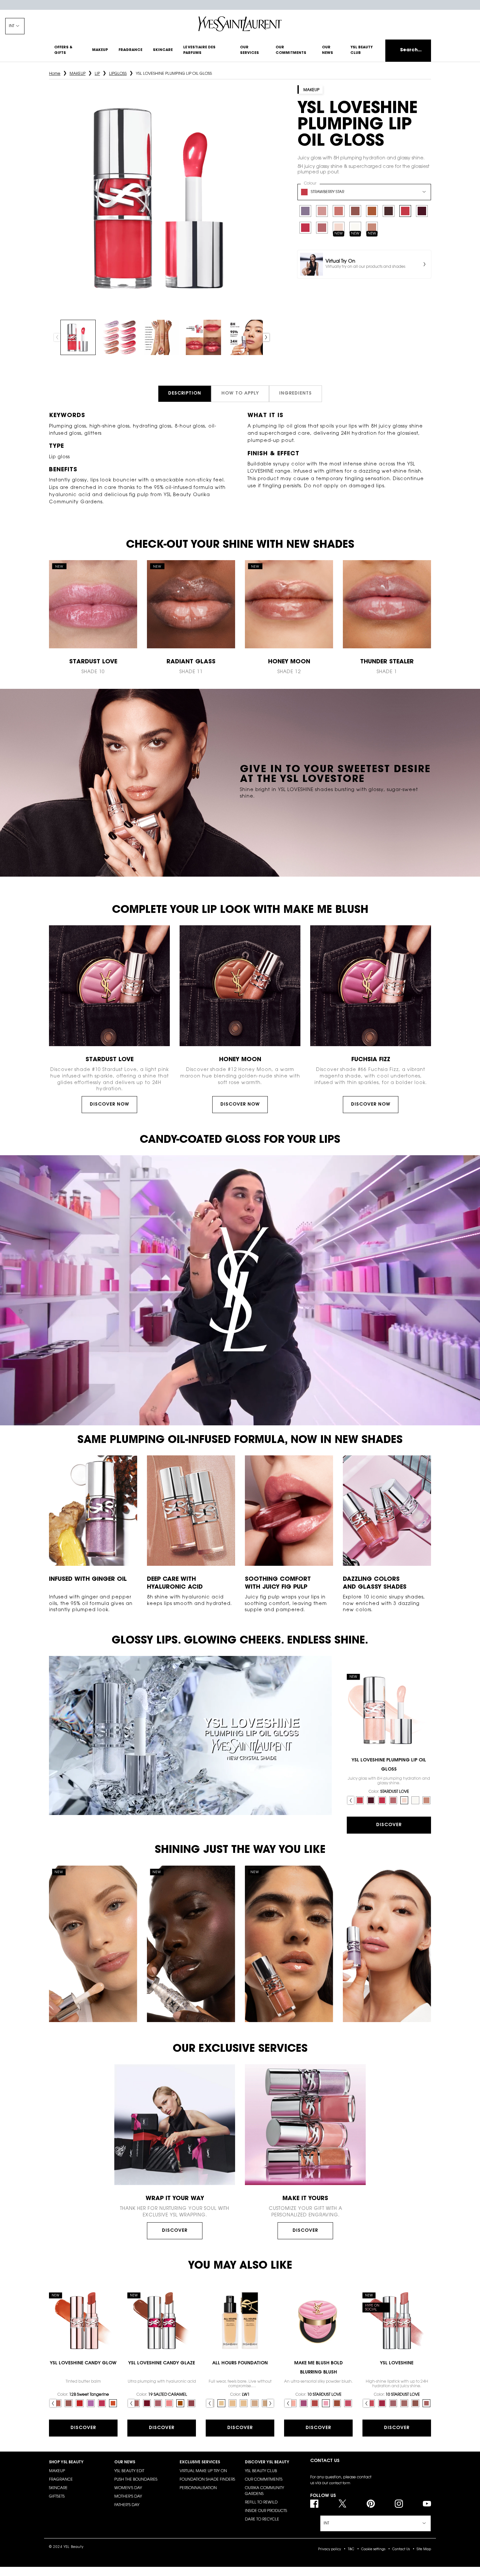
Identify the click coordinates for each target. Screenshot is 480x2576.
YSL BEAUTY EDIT (129, 2471)
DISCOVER (175, 2231)
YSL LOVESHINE (397, 2363)
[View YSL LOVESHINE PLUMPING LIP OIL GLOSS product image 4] (203, 337)
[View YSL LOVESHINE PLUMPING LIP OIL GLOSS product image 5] (245, 337)
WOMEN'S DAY (128, 2488)
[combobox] (364, 192)
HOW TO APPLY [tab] (240, 394)
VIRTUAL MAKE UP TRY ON (203, 2471)
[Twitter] (342, 2504)
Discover (389, 1825)
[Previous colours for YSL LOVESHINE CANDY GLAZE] (131, 2403)
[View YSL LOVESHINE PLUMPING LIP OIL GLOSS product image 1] (78, 337)
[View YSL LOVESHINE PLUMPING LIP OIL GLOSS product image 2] (120, 337)
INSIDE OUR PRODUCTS (266, 2511)
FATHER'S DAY (127, 2505)
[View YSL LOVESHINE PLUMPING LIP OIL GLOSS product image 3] (162, 337)
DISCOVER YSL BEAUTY (267, 2462)
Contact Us (401, 2550)
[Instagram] (399, 2504)
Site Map (424, 2550)
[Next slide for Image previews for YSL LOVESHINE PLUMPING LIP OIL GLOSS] (266, 337)
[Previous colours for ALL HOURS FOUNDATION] (210, 2403)
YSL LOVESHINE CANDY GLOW (83, 2363)
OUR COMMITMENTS (264, 2480)
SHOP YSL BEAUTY (66, 2462)
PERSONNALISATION (198, 2488)
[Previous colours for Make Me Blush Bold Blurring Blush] (288, 2403)
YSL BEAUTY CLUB (261, 2471)
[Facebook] (314, 2504)
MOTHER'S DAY (128, 2497)
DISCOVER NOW (110, 1105)
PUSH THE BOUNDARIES (136, 2480)
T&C (351, 2550)
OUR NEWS (125, 2462)
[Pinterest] (371, 2504)
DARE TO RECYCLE (262, 2519)
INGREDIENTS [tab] (296, 394)
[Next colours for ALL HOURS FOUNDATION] (270, 2403)
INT (12, 26)
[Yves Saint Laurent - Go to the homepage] (240, 24)
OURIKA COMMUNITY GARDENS (264, 2491)
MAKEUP (57, 2471)
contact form (340, 2484)
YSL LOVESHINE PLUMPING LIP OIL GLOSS (389, 1765)
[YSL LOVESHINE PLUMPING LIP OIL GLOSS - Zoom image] (162, 197)
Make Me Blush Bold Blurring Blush (319, 2368)
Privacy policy (329, 2550)
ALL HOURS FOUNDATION (240, 2363)
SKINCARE (58, 2488)
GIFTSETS (57, 2497)
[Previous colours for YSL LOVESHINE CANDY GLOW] (53, 2403)
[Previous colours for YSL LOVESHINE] (366, 2403)
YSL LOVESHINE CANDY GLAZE (162, 2363)
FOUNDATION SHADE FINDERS (207, 2480)
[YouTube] (427, 2504)
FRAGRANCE (61, 2480)
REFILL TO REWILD (261, 2503)
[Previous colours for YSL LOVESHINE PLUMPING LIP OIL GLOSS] (351, 1800)
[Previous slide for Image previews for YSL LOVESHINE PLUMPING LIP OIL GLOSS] (57, 337)
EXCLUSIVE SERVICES (200, 2462)
